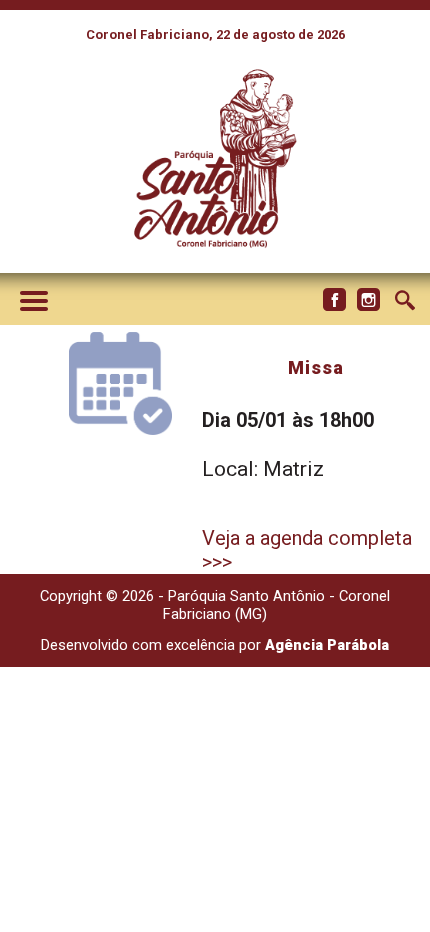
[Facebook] (334, 300)
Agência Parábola (327, 645)
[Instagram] (368, 300)
